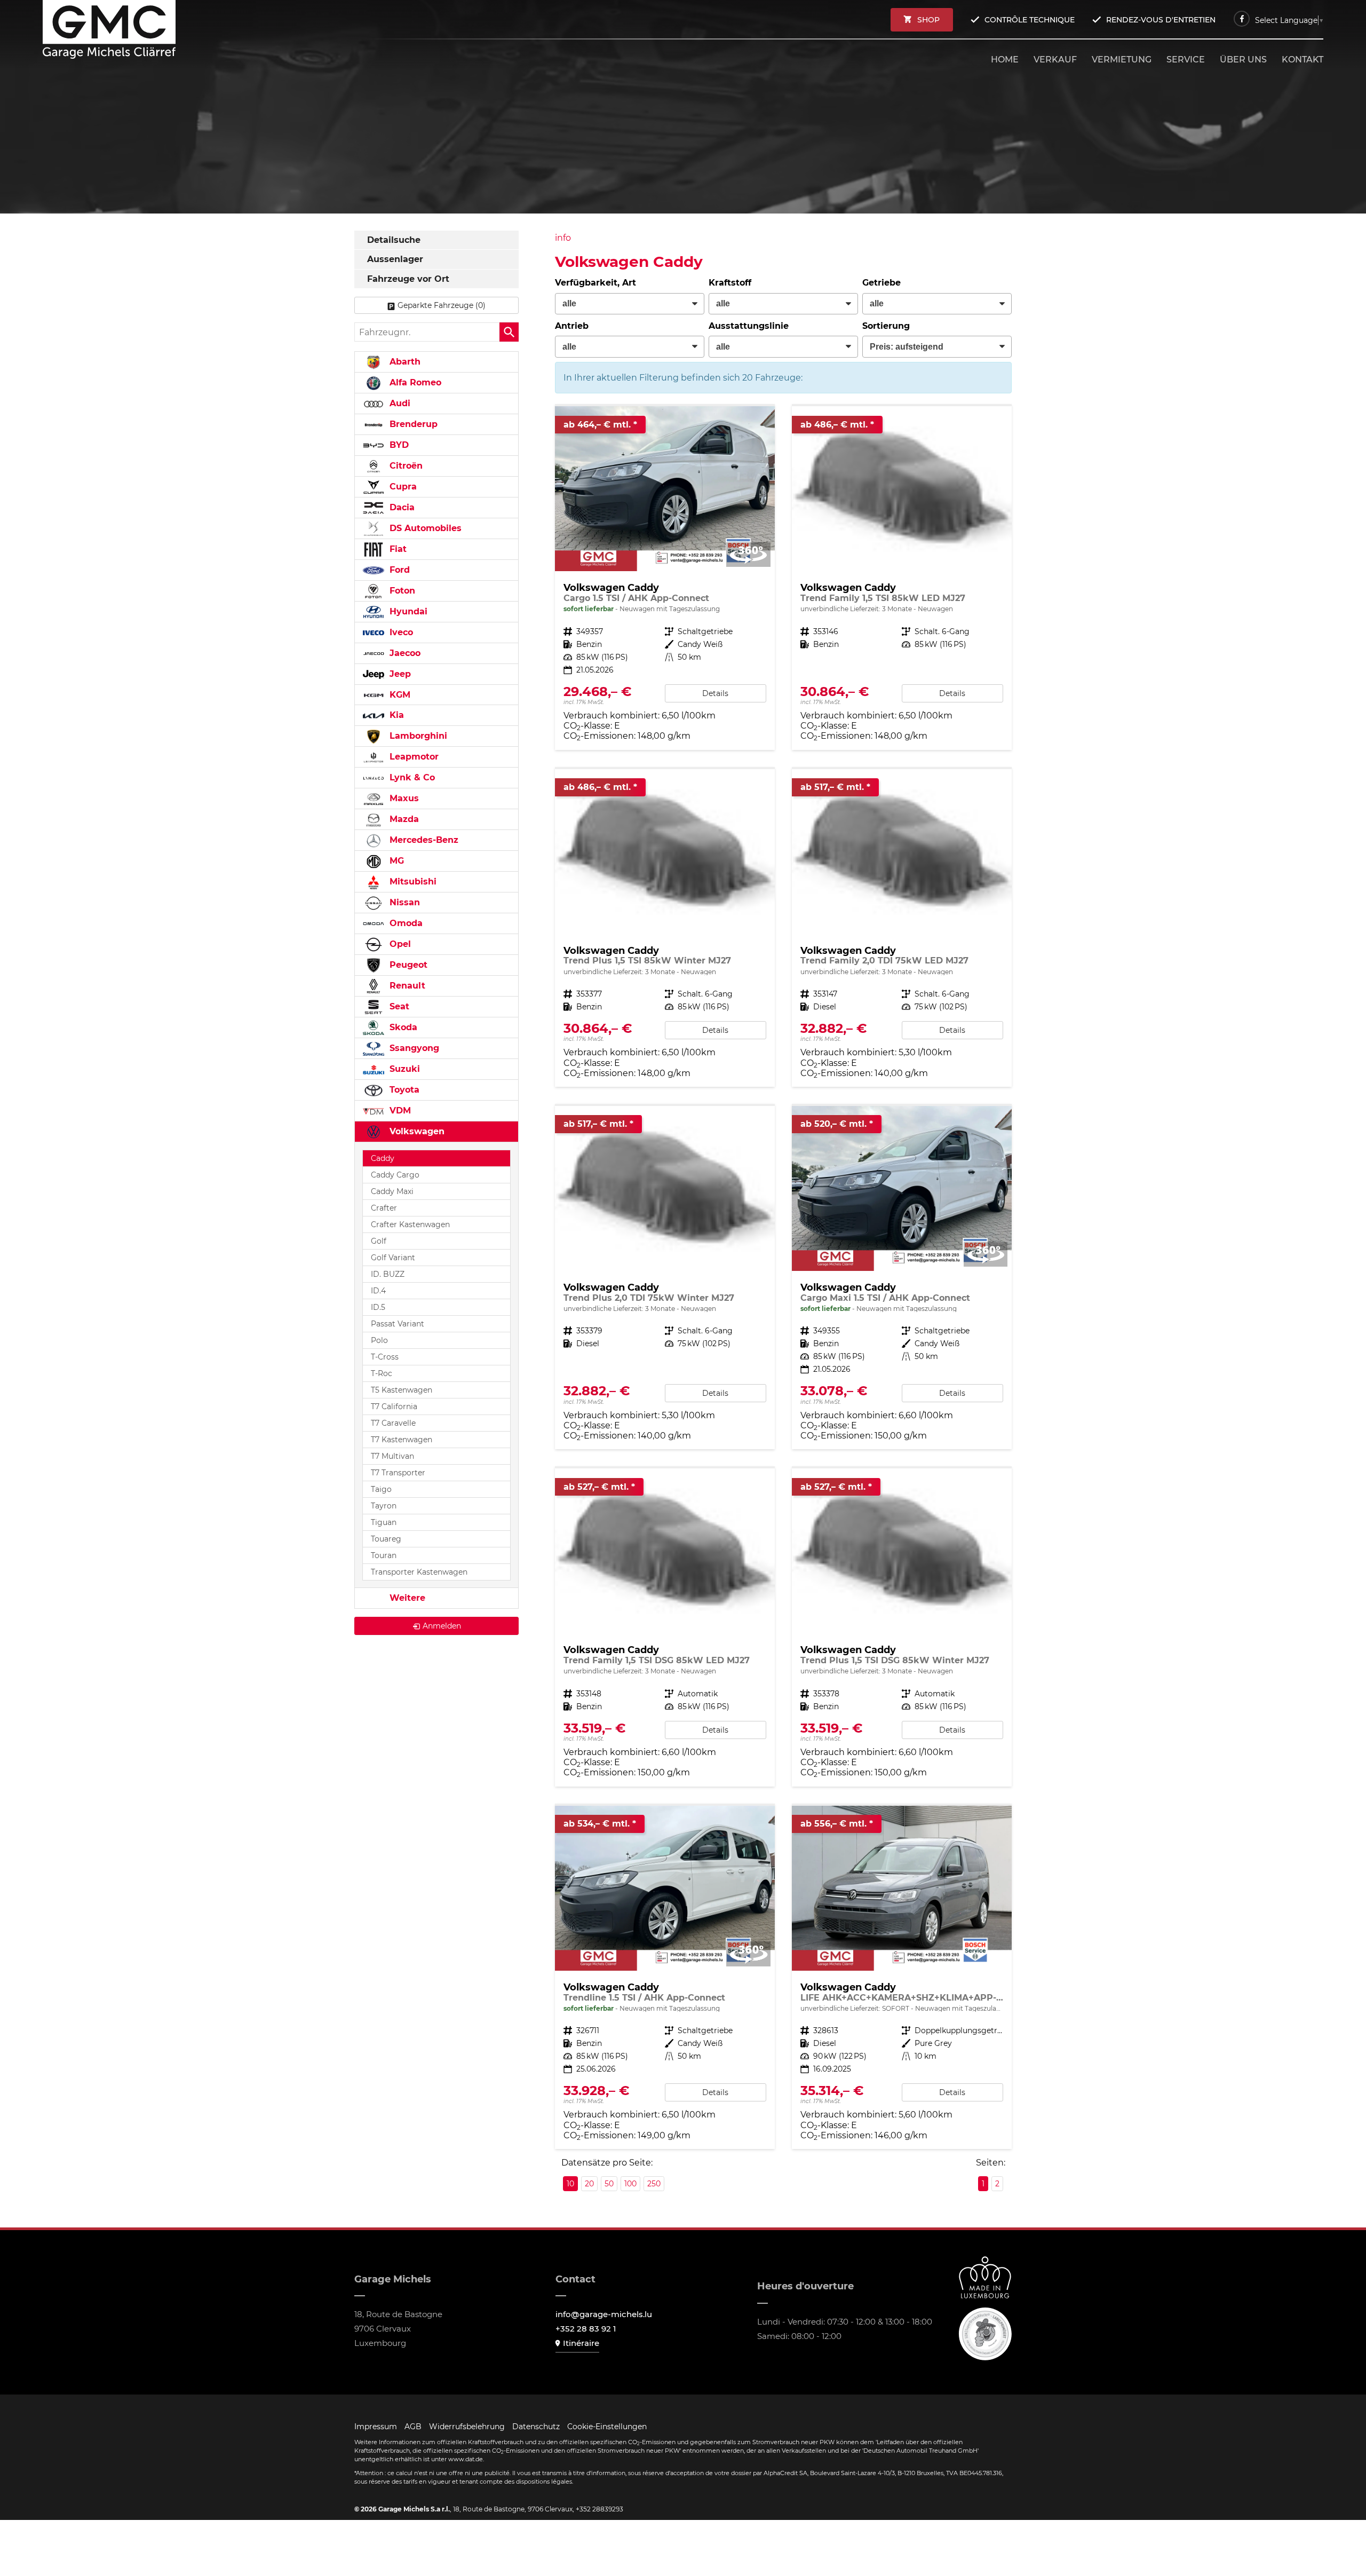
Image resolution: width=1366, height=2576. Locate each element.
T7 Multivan (392, 1456)
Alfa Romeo (414, 382)
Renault (406, 986)
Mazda (403, 819)
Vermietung (1122, 60)
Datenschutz (536, 2427)
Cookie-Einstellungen (607, 2427)
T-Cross (385, 1357)
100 (630, 2184)
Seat (398, 1006)
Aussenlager (395, 259)
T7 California (394, 1406)
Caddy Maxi (392, 1191)
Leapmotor (413, 757)
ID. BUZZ (388, 1274)
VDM (399, 1111)
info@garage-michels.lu (604, 2314)
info (563, 238)
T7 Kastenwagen (402, 1440)
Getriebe (881, 283)
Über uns (1243, 60)
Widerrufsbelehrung (467, 2427)
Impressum (376, 2427)
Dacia (401, 507)
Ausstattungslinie (749, 326)
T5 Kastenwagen (402, 1390)
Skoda (402, 1027)
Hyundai (407, 611)
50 (609, 2184)
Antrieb (572, 326)
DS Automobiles (424, 528)
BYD (398, 445)
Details (715, 693)
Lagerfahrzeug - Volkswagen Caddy (665, 578)
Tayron (384, 1506)
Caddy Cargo (395, 1175)
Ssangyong (413, 1048)
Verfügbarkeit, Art (595, 283)
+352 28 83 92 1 (586, 2329)
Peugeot (407, 965)
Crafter (384, 1208)
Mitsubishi (412, 882)
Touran (384, 1555)
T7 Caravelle (393, 1423)
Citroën (405, 466)
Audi (399, 403)
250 (654, 2184)
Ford (398, 570)
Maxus (403, 798)
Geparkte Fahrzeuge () (442, 305)
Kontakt (1303, 60)
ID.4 (378, 1291)
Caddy (383, 1158)
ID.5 (378, 1307)
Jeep (399, 674)
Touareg (386, 1539)
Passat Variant (398, 1324)
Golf (379, 1241)
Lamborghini (417, 736)
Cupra (402, 487)
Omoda (405, 923)
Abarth (404, 362)
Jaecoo (404, 653)
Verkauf (1055, 60)
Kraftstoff (730, 283)
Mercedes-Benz (423, 840)
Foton (401, 591)
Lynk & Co (411, 777)
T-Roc (382, 1373)
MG (395, 861)
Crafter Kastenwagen (410, 1224)
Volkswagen (416, 1131)
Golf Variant (393, 1258)
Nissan (403, 902)
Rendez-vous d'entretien (1161, 20)
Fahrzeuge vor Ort (408, 279)
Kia (395, 715)
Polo (379, 1340)
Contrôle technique (1030, 20)
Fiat (397, 549)
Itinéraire (581, 2343)
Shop (928, 20)
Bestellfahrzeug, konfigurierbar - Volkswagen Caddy (902, 578)
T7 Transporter (398, 1473)
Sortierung (886, 326)
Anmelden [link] (442, 1626)
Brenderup (412, 424)
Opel (399, 944)
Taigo (381, 1489)
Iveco (400, 632)
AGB (413, 2427)
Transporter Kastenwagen (419, 1572)
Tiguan (384, 1522)
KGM (399, 695)
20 (589, 2184)
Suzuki (403, 1069)
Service (1186, 60)
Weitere (406, 1598)
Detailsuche (394, 240)
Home (1005, 60)
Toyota (403, 1090)
